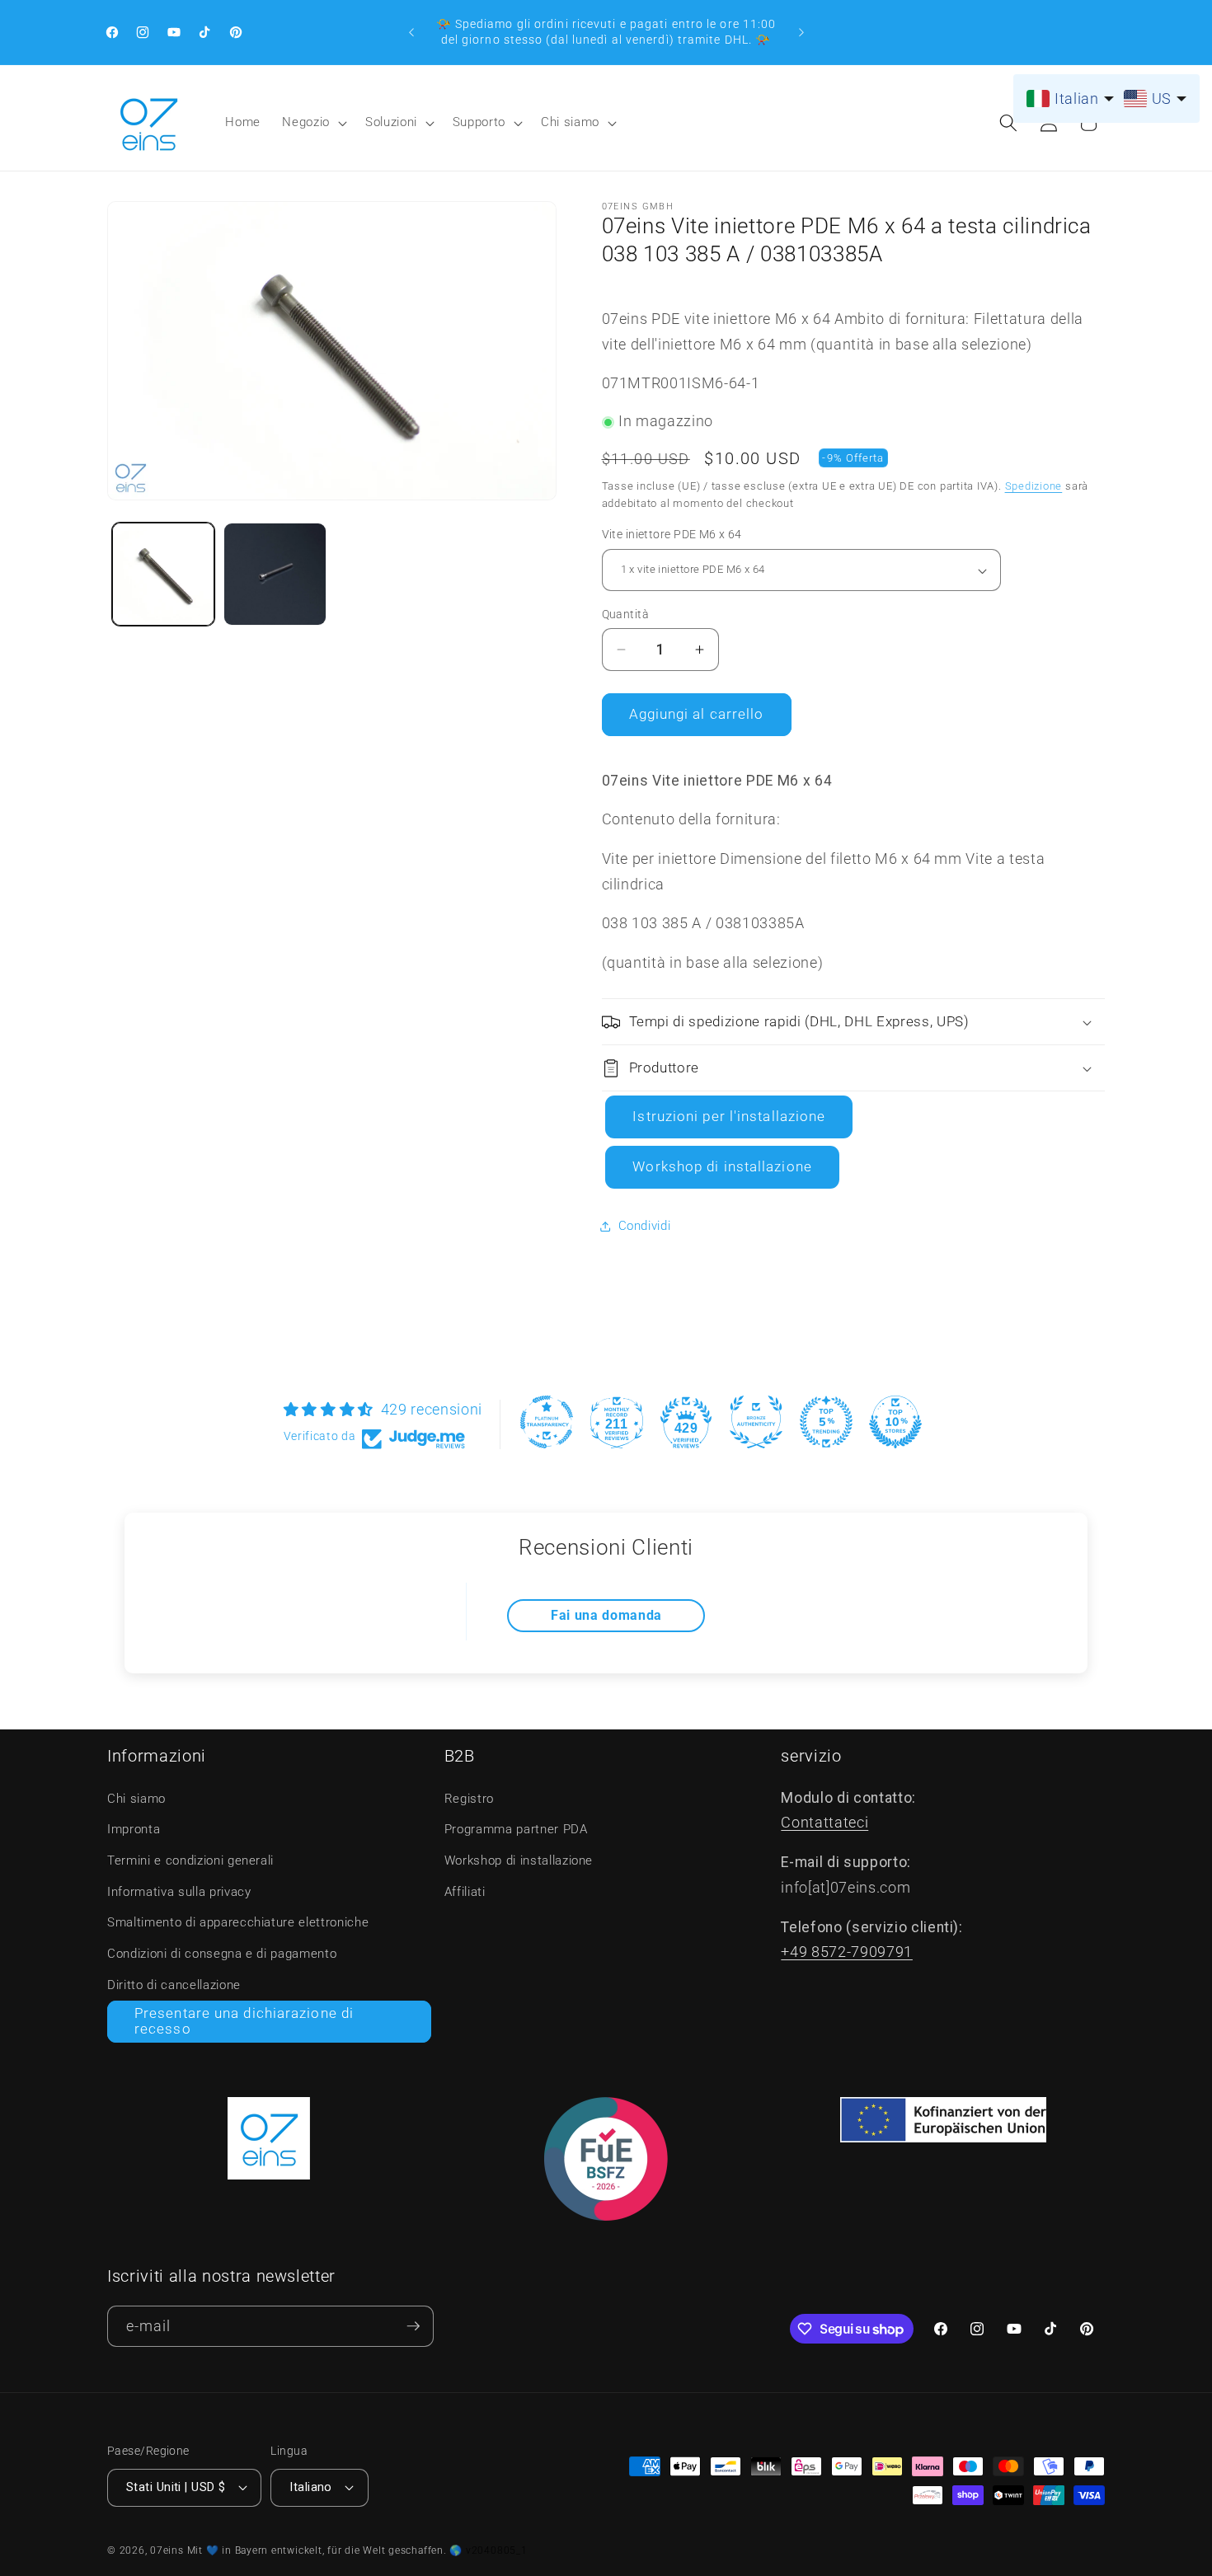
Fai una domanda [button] (606, 1615)
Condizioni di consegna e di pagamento (222, 1954)
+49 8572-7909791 (847, 1952)
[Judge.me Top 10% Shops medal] (895, 1422)
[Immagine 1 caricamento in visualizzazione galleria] (164, 574)
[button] (313, 123)
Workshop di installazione (722, 1168)
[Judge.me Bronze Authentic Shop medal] (756, 1422)
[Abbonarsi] (413, 2327)
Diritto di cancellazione (174, 1985)
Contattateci (824, 1823)
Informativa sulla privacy (179, 1892)
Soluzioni (391, 122)
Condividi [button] (645, 1227)
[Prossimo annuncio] (801, 32)
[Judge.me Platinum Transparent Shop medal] (547, 1422)
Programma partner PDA (516, 1829)
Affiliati (465, 1892)
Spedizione (1034, 486)
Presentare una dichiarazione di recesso (244, 2022)
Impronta (134, 1829)
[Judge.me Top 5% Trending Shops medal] (826, 1422)
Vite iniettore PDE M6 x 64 (672, 535)
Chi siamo (570, 122)
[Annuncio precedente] (411, 32)
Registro (469, 1799)
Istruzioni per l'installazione (729, 1117)
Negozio (306, 122)
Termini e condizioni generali (190, 1860)
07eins (167, 2550)
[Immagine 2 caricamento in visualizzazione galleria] (275, 574)
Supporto (479, 122)
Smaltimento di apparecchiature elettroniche (238, 1922)
